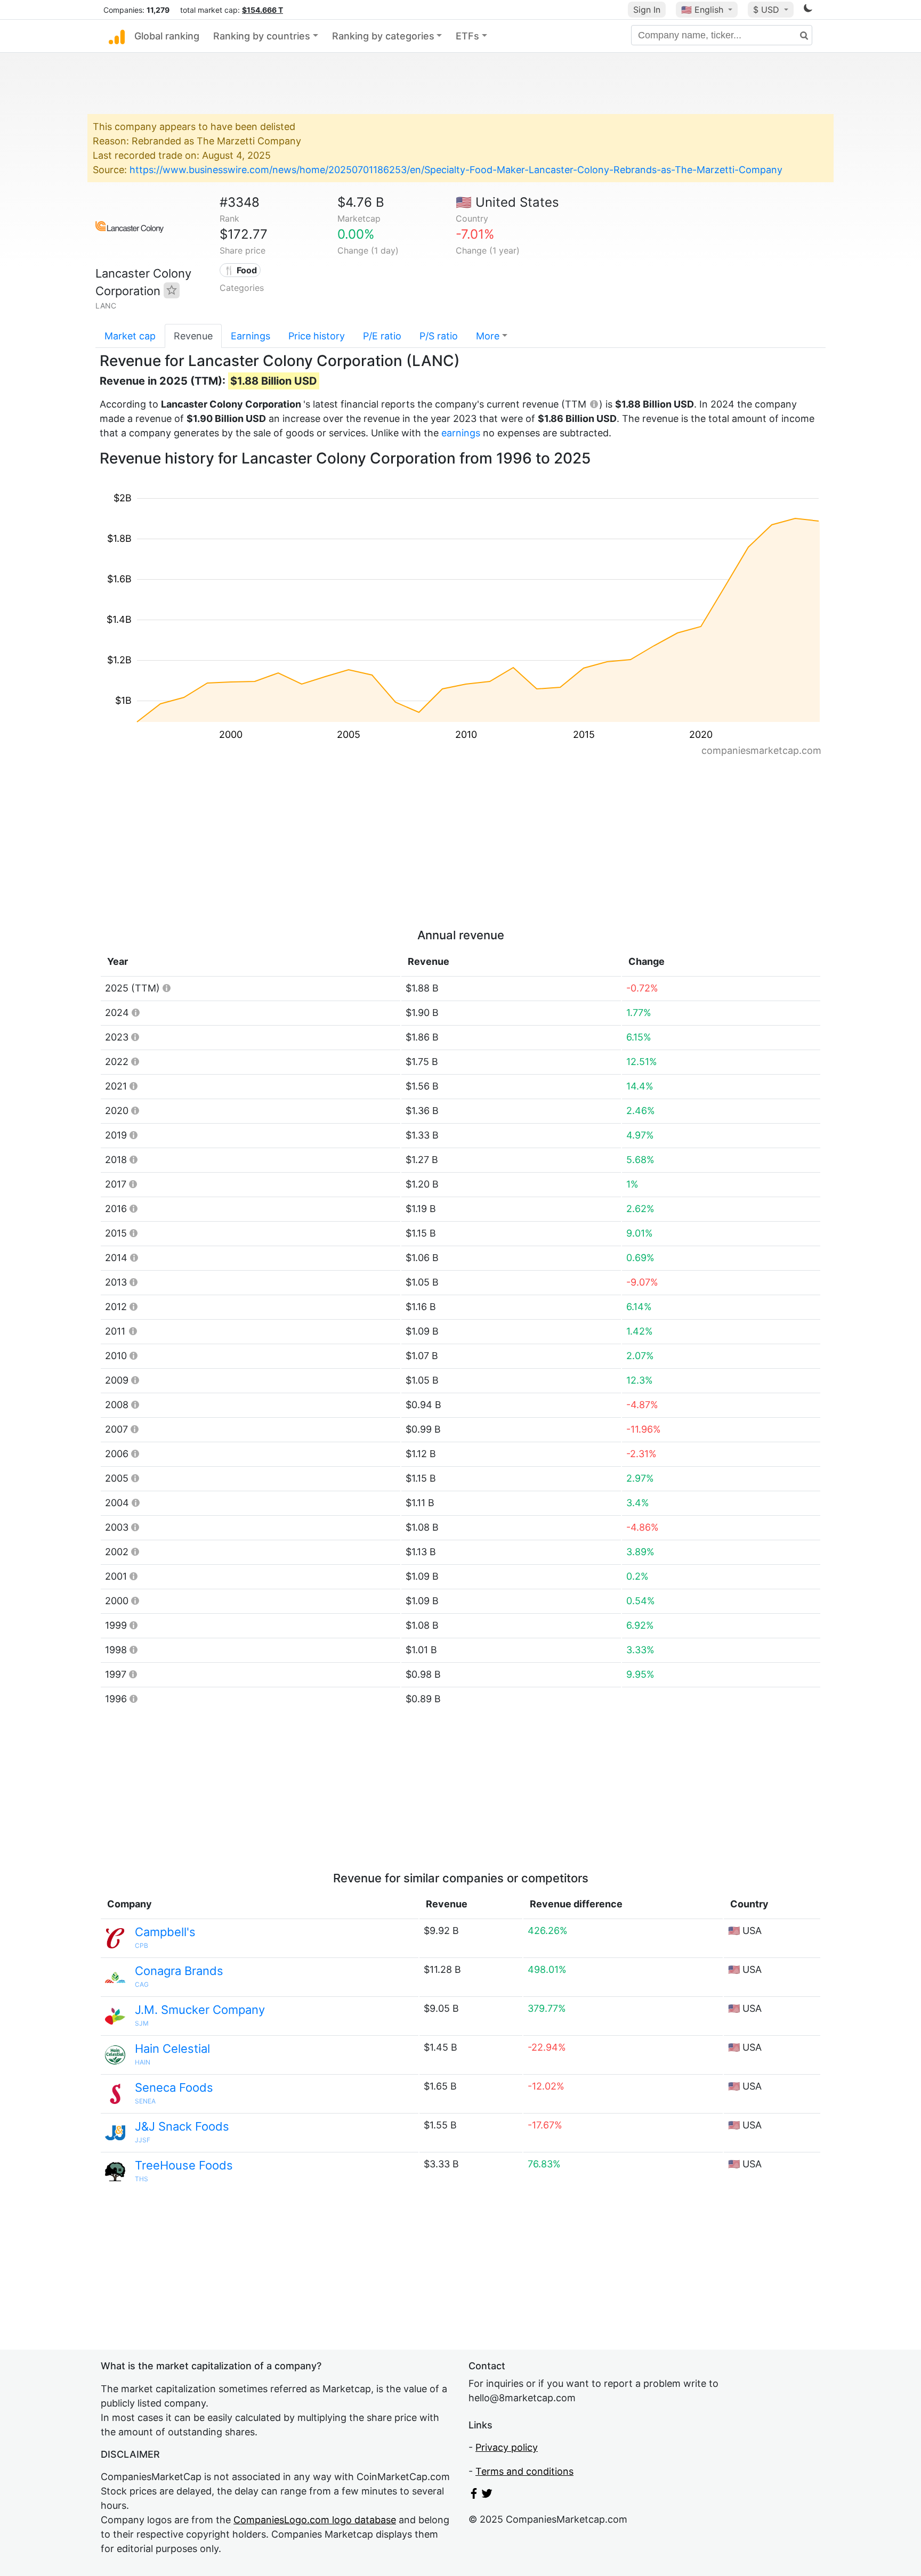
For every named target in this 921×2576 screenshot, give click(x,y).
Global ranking (167, 36)
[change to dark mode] (808, 10)
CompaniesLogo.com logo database (315, 2520)
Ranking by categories (383, 36)
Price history (317, 336)
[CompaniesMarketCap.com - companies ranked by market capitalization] (117, 36)
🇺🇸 (702, 10)
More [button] (488, 336)
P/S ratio (439, 336)
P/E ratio (382, 336)
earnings (461, 433)
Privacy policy (507, 2447)
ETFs (467, 36)
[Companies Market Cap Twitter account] (487, 2495)
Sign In (647, 10)
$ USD (768, 10)
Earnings (251, 336)
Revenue (193, 336)
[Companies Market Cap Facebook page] (474, 2495)
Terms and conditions (524, 2471)
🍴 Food (240, 270)
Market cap (130, 336)
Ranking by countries (262, 36)
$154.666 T (262, 10)
